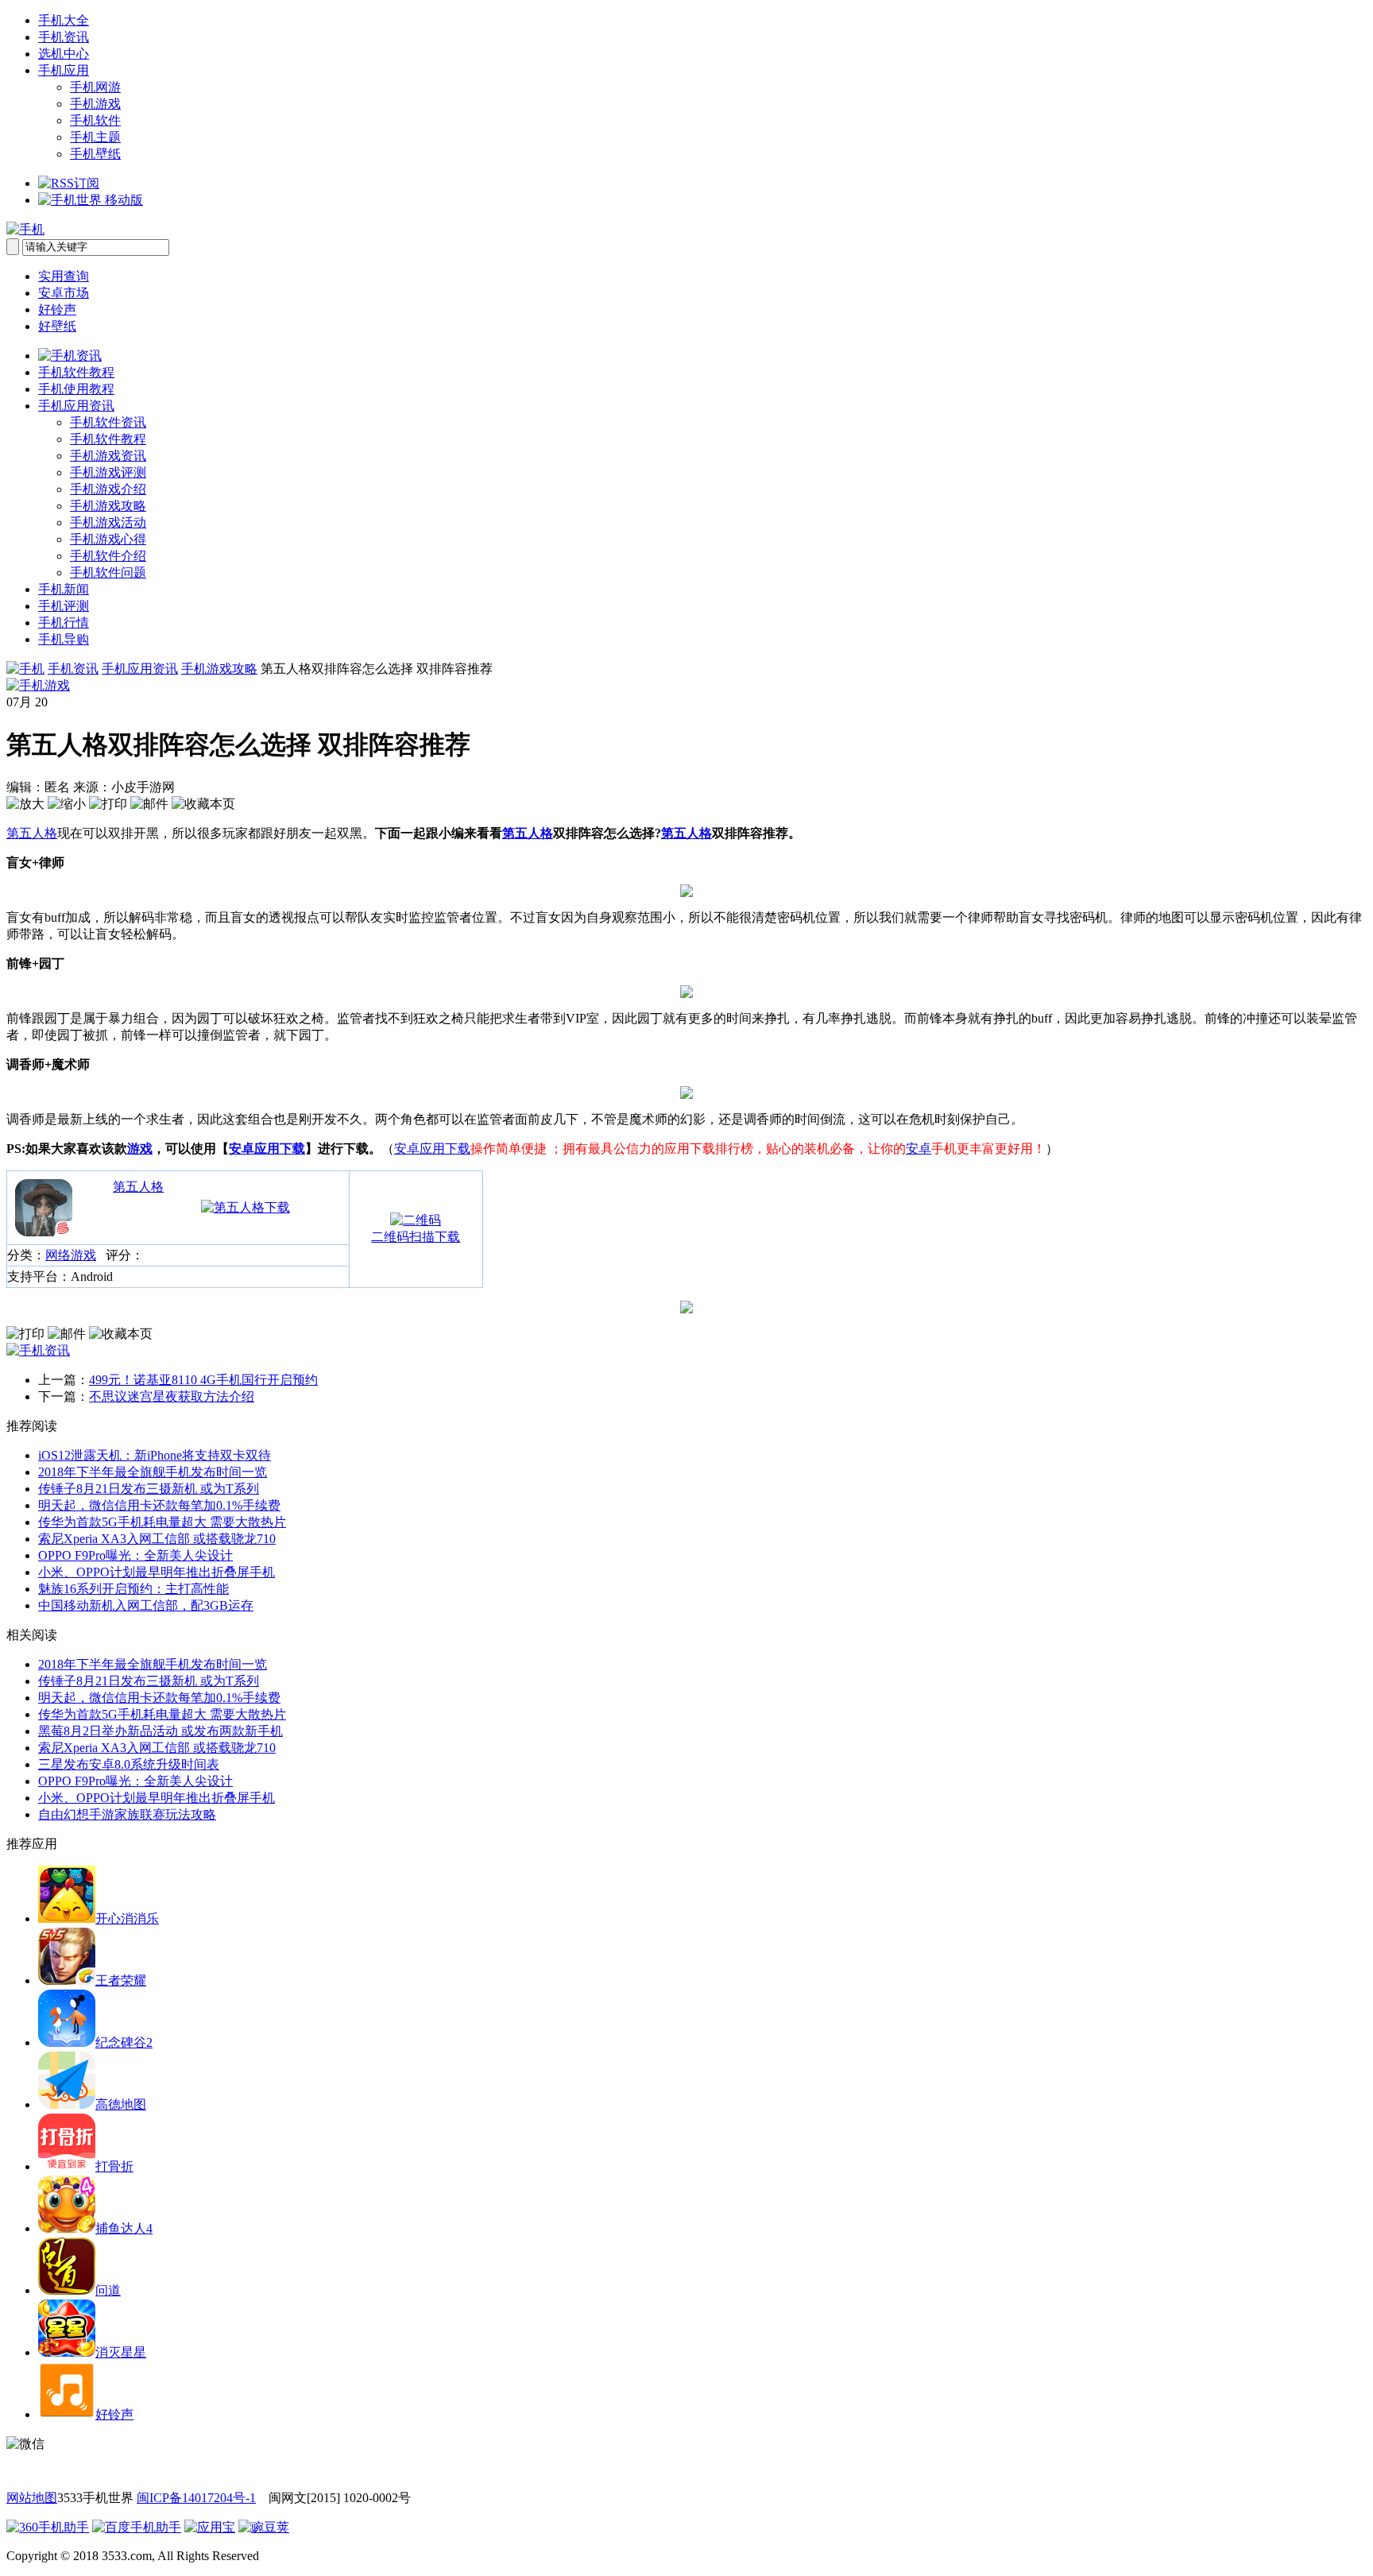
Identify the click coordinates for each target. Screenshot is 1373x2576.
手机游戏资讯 (108, 456)
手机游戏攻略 (108, 506)
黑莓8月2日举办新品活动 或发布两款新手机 (161, 1731)
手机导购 (64, 639)
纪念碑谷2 (124, 2042)
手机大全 (64, 20)
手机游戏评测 (108, 472)
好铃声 (57, 309)
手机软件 (95, 120)
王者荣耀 (121, 1980)
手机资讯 (64, 37)
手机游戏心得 (108, 539)
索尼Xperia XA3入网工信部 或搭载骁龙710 (157, 1539)
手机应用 (64, 70)
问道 (108, 2290)
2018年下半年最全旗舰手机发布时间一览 (153, 1472)
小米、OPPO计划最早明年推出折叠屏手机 (157, 1572)
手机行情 (64, 623)
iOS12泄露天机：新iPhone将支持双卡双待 (155, 1455)
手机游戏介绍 (108, 489)
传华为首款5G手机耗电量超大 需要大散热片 (162, 1522)
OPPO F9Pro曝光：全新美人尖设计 (135, 1555)
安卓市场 (64, 293)
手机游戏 (95, 104)
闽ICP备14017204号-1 (196, 2498)
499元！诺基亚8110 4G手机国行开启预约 (203, 1380)
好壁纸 (57, 326)
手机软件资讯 (108, 422)
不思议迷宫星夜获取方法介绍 (172, 1396)
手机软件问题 (108, 572)
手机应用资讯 (76, 406)
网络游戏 (71, 1255)
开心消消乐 (127, 1918)
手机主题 (95, 137)
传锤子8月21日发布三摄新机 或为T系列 (149, 1489)
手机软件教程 (76, 372)
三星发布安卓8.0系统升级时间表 (129, 1764)
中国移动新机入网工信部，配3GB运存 (146, 1605)
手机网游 (95, 87)
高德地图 (121, 2104)
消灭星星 (121, 2352)
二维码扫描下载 (416, 1237)
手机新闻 (64, 589)
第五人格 (32, 833)
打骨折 (114, 2166)
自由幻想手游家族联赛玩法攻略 (127, 1814)
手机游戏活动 (108, 522)
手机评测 (64, 606)
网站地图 (32, 2498)
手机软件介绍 (108, 556)
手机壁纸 (95, 154)
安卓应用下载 (267, 1149)
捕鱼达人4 (124, 2228)
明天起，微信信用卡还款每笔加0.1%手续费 (159, 1505)
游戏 (140, 1149)
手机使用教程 (76, 389)
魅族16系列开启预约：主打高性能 (133, 1589)
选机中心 (64, 54)
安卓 (919, 1149)
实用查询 (64, 276)
